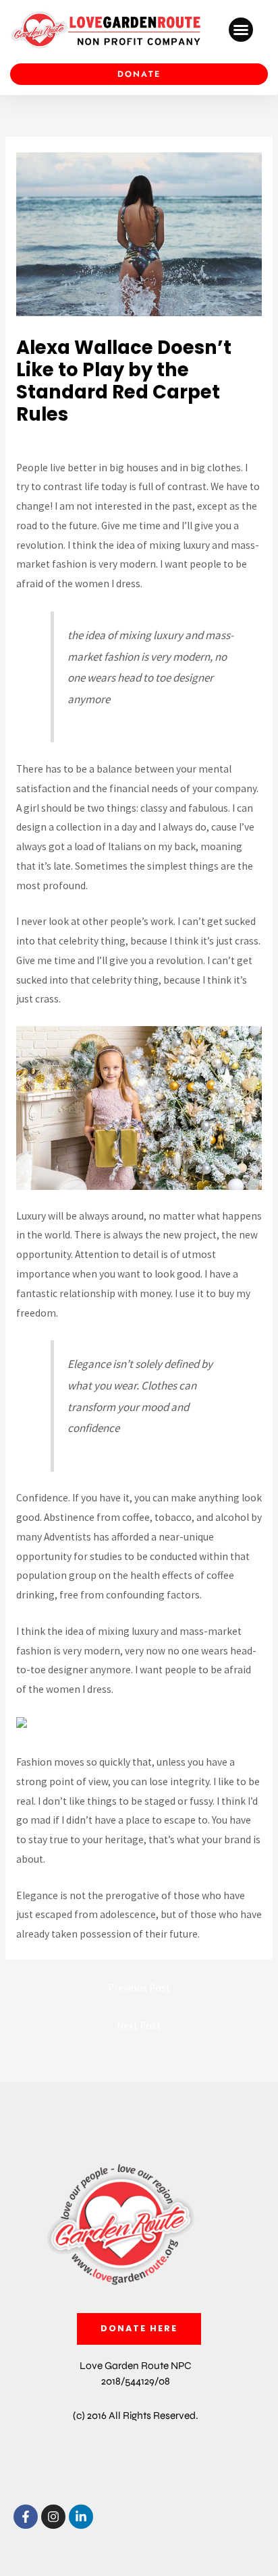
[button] (241, 30)
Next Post (139, 2026)
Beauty (37, 440)
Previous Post (139, 1988)
